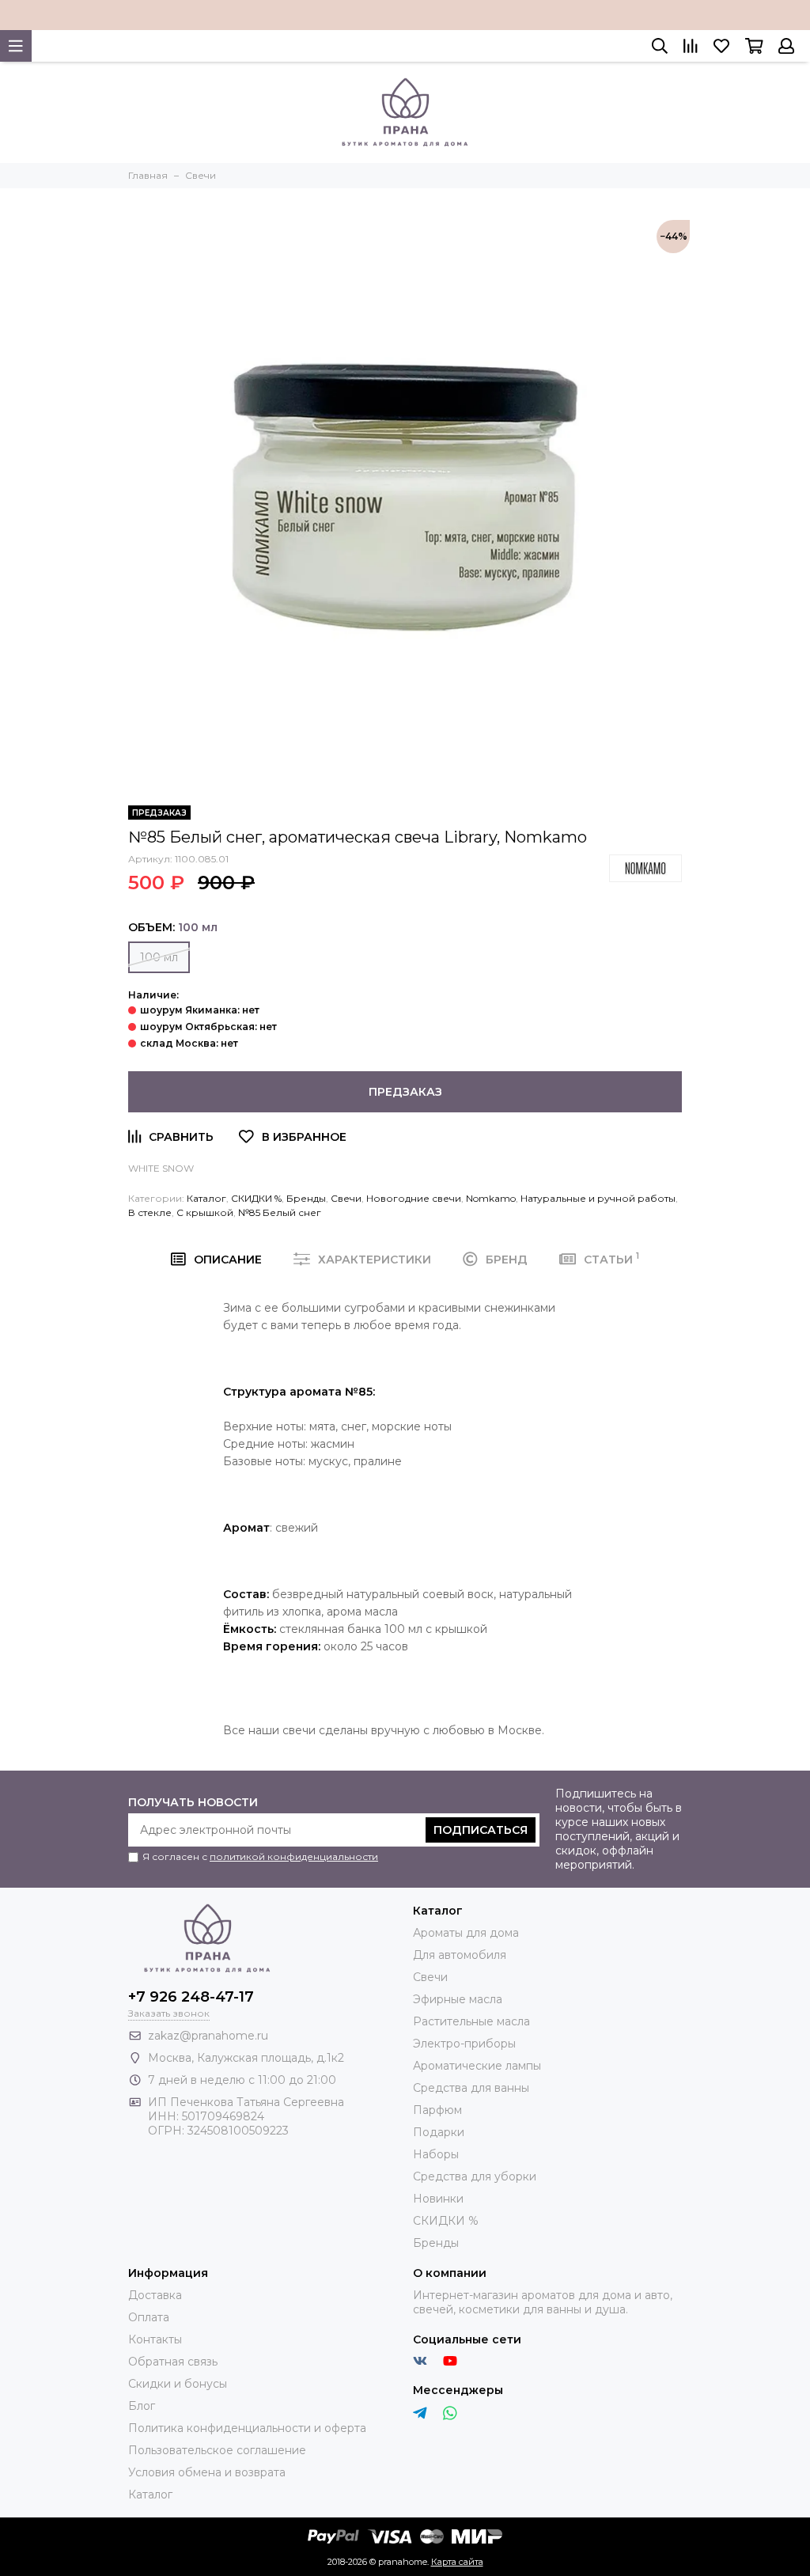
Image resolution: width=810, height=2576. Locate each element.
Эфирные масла (458, 1999)
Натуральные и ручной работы (598, 1198)
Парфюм (437, 2110)
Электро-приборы (464, 2044)
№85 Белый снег (280, 1212)
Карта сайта (457, 2562)
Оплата (149, 2317)
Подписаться (481, 1830)
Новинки (438, 2199)
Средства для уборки (475, 2176)
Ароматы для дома (466, 1933)
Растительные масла (471, 2021)
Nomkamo (491, 1198)
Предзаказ (405, 1092)
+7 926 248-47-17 (191, 1997)
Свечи (346, 1198)
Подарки (439, 2132)
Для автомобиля (460, 1955)
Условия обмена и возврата (207, 2472)
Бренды (306, 1198)
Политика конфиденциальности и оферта (247, 2428)
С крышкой (205, 1212)
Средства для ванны (471, 2088)
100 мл (159, 957)
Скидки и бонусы (178, 2384)
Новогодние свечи (414, 1198)
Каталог (206, 1198)
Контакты (155, 2339)
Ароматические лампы (477, 2066)
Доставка (155, 2295)
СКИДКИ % (256, 1198)
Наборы (436, 2154)
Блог (142, 2406)
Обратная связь (173, 2362)
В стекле (150, 1212)
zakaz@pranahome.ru (208, 2036)
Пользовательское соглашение (217, 2450)
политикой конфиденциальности (294, 1856)
